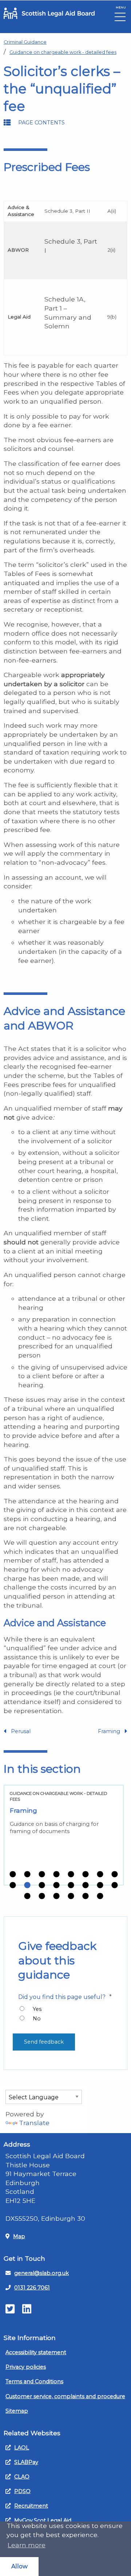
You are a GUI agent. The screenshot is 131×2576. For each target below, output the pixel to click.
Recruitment (31, 2506)
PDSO (22, 2491)
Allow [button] (19, 2566)
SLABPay (26, 2462)
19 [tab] (56, 1896)
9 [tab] (13, 1885)
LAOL (22, 2448)
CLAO (22, 2477)
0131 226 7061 (32, 2288)
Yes (37, 2009)
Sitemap (17, 2411)
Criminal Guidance (25, 42)
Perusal (21, 1731)
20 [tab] (71, 1896)
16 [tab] (115, 1885)
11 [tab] (42, 1885)
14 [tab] (86, 1885)
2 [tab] (27, 1875)
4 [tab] (56, 1875)
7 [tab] (100, 1875)
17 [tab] (27, 1896)
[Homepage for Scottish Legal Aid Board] (49, 13)
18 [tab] (42, 1896)
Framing (109, 1731)
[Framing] (64, 1835)
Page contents (41, 123)
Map (19, 2236)
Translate (34, 2123)
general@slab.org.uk (41, 2273)
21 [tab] (86, 1896)
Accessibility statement (36, 2352)
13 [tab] (71, 1885)
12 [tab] (56, 1885)
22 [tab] (100, 1896)
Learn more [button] (27, 2545)
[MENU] (120, 19)
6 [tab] (86, 1875)
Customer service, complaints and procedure (65, 2396)
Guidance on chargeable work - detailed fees (63, 52)
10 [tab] (27, 1885)
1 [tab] (13, 1875)
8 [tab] (115, 1875)
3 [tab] (42, 1875)
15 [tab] (100, 1885)
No (37, 2019)
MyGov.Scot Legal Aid (43, 2520)
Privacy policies (26, 2367)
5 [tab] (71, 1875)
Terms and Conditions (34, 2381)
